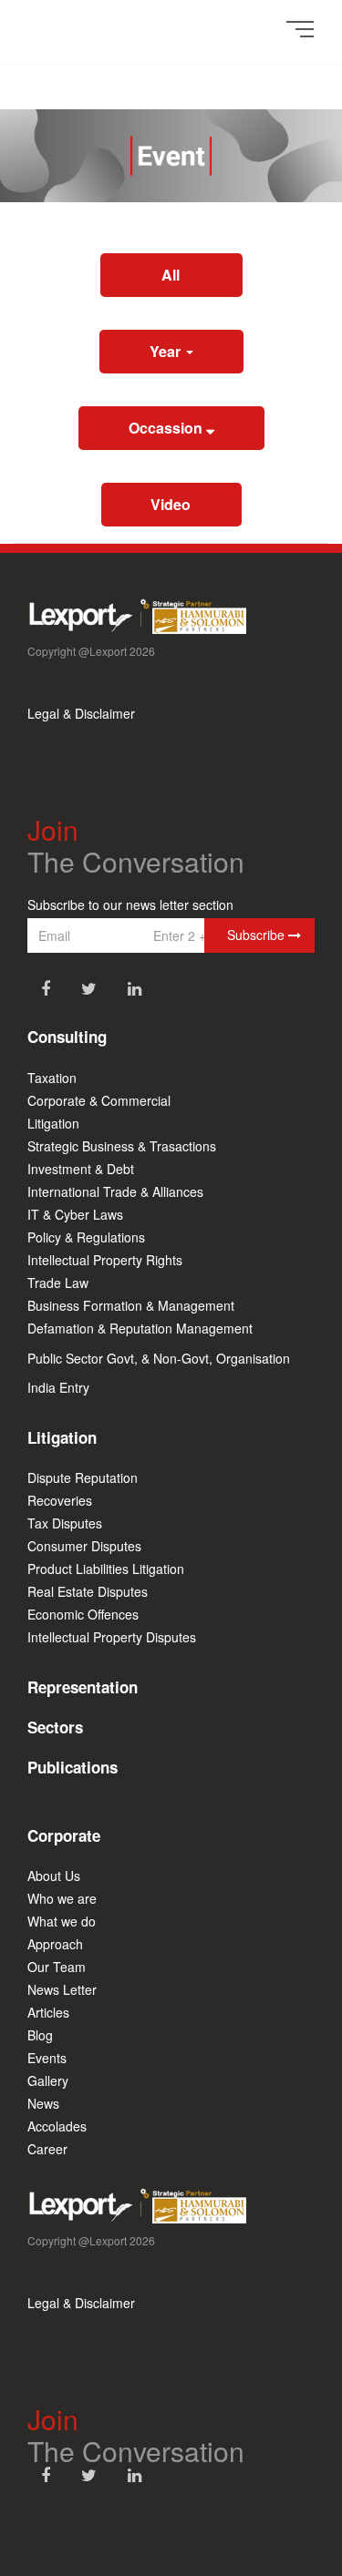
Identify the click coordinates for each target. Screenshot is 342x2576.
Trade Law (58, 1283)
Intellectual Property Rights (105, 1260)
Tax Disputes (65, 1523)
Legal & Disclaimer (81, 713)
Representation (83, 1687)
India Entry (58, 1387)
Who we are (62, 1898)
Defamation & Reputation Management (140, 1328)
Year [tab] (167, 351)
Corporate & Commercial (99, 1100)
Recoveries (60, 1500)
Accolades (57, 2126)
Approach (55, 1944)
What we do (62, 1921)
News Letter (62, 1989)
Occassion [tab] (167, 428)
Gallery (48, 2080)
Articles (48, 2012)
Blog (40, 2035)
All (171, 275)
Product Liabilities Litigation (106, 1569)
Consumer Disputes (84, 1546)
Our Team (57, 1967)
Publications (73, 1767)
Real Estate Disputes (88, 1591)
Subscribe (258, 935)
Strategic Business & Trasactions (122, 1146)
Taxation (52, 1078)
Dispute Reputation (83, 1477)
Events (47, 2058)
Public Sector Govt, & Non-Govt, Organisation (159, 1358)
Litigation (53, 1123)
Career (47, 2149)
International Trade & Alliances (115, 1191)
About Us (54, 1876)
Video (171, 504)
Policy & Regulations (86, 1237)
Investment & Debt (81, 1169)
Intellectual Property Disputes (112, 1637)
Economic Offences (83, 1614)
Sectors (55, 1727)
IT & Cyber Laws (75, 1214)
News (43, 2103)
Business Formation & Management (131, 1305)
